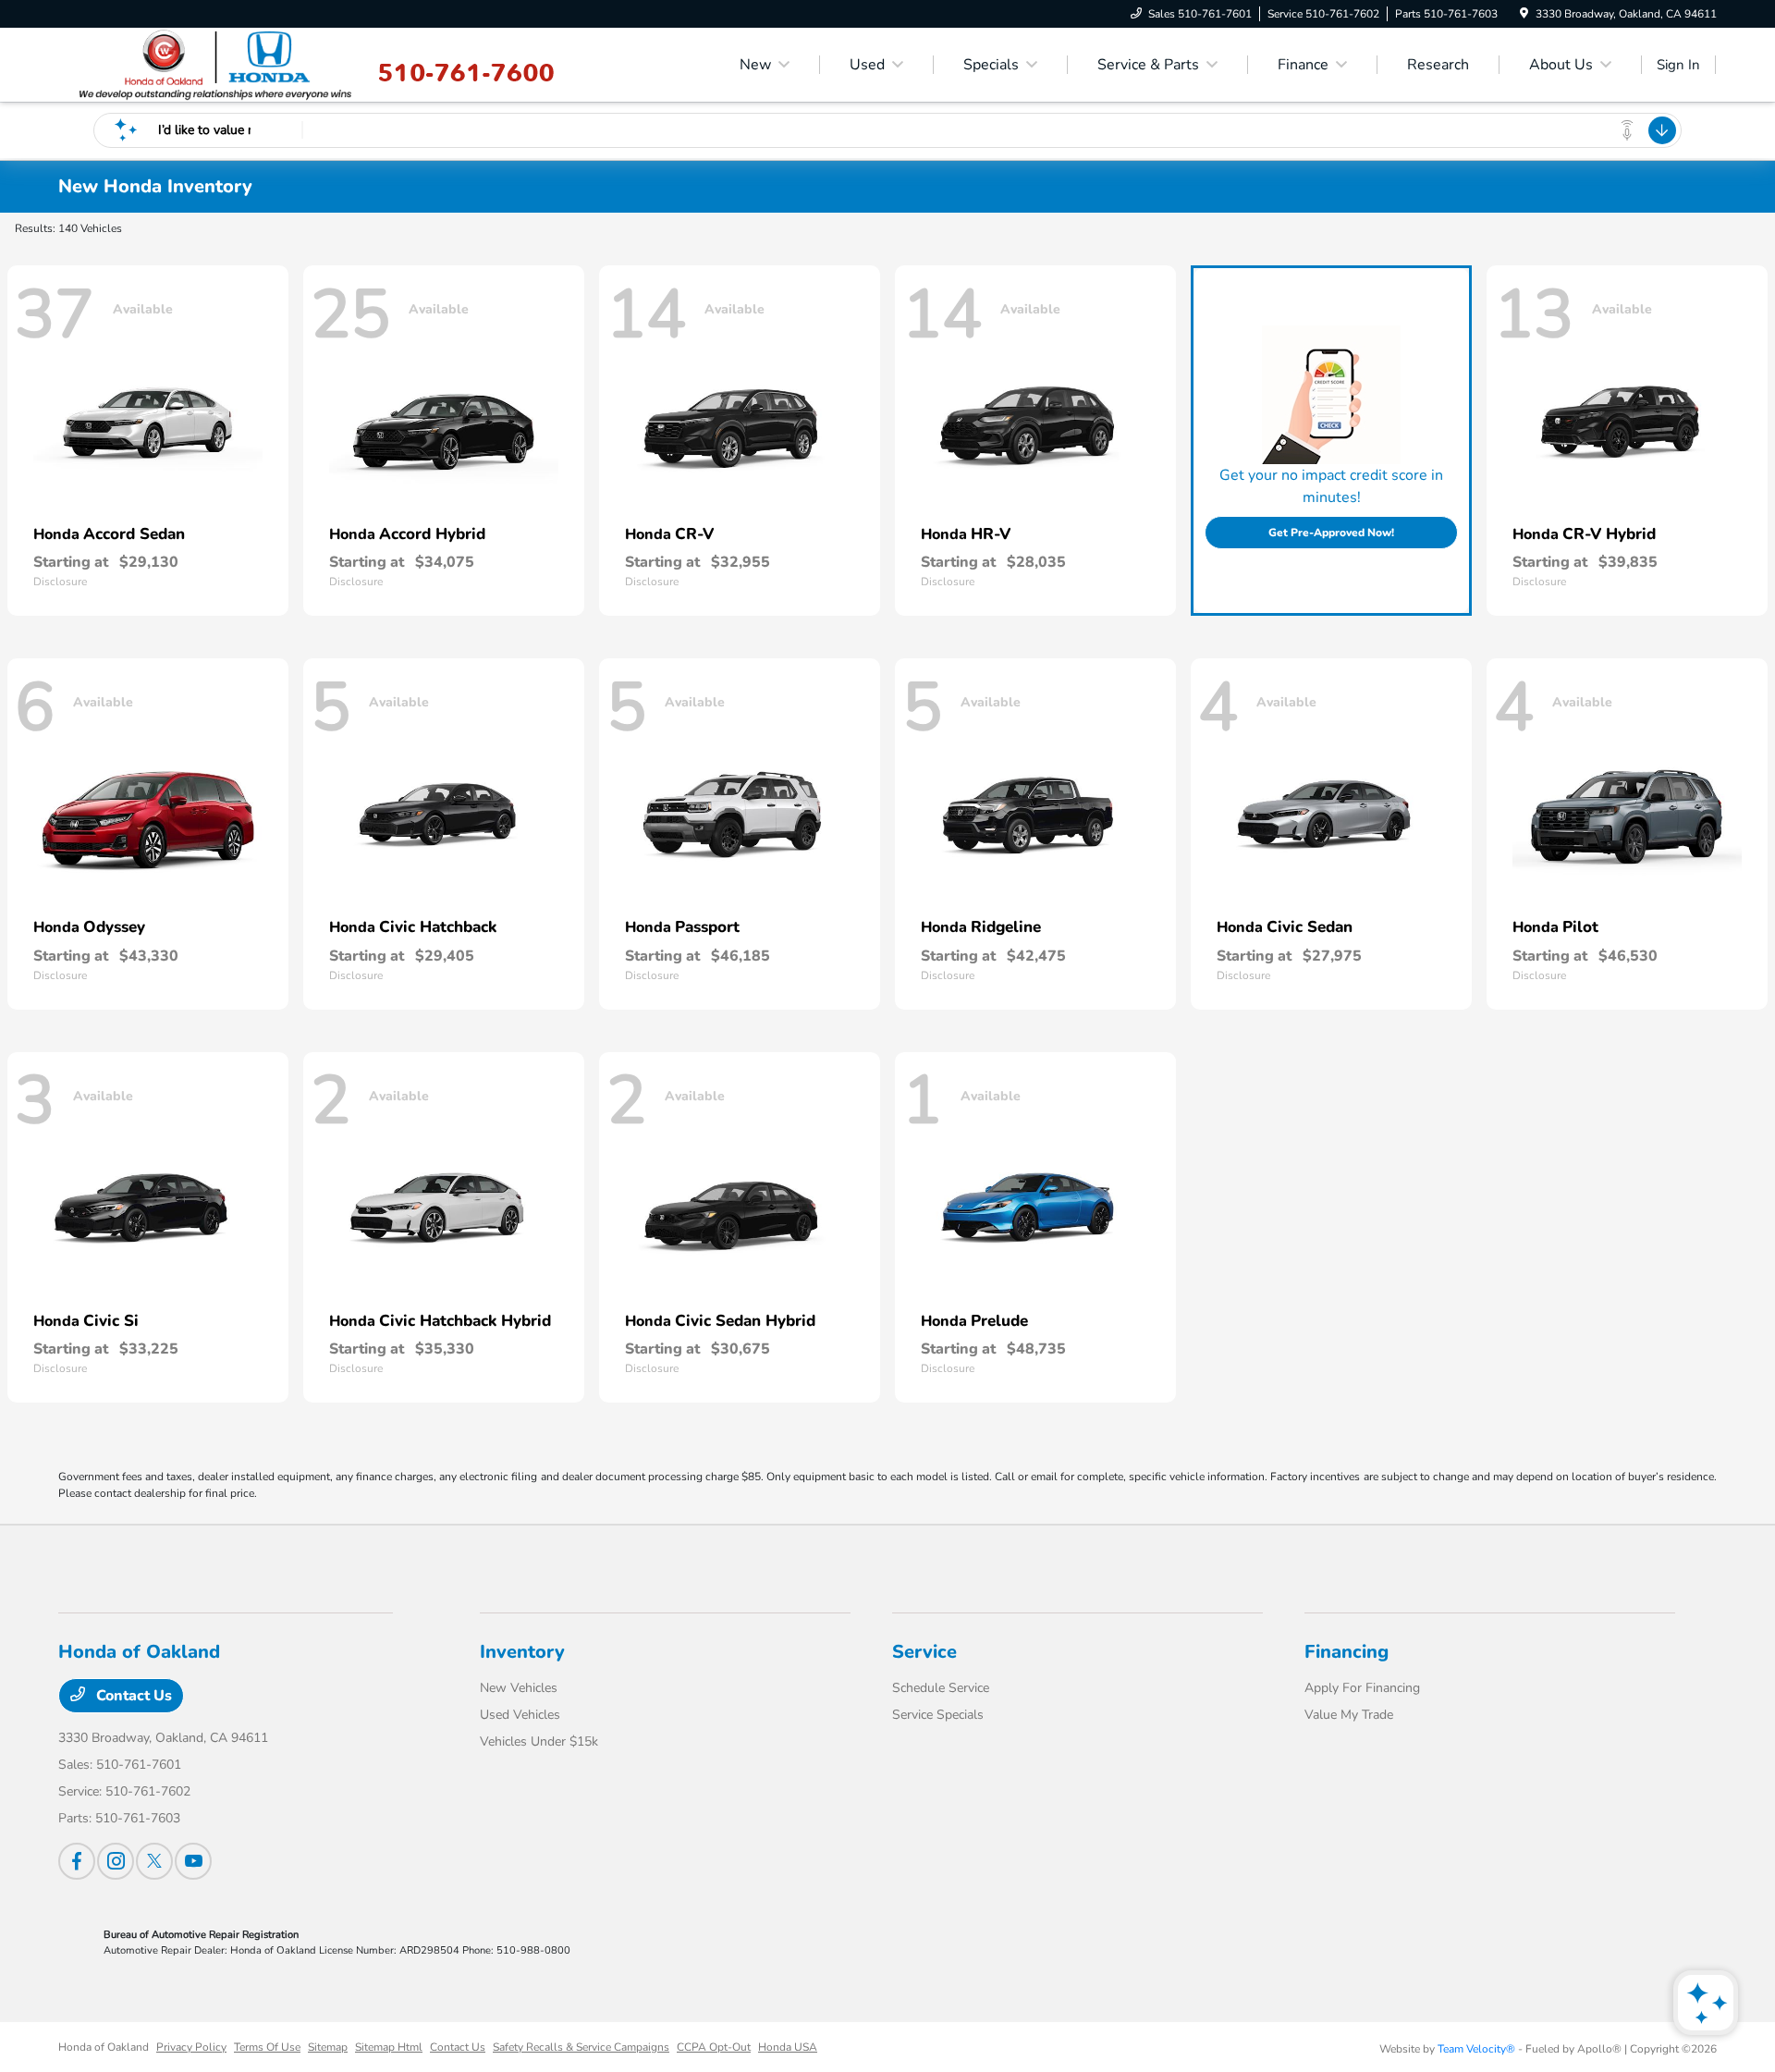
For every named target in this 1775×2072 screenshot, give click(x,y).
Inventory (522, 1652)
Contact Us (132, 1696)
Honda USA (788, 2047)
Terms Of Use (267, 2047)
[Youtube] (193, 1861)
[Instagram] (116, 1861)
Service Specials (938, 1715)
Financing (1347, 1652)
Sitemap (328, 2047)
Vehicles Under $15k (539, 1741)
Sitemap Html (389, 2047)
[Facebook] (77, 1861)
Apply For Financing (1362, 1688)
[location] (1524, 14)
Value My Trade (1349, 1715)
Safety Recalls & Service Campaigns (581, 2047)
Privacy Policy (191, 2047)
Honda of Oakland (104, 2047)
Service (924, 1652)
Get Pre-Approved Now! (1331, 533)
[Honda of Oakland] (216, 64)
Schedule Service (941, 1688)
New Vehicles (519, 1688)
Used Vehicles (520, 1715)
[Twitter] (154, 1861)
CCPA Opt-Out (714, 2047)
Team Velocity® (1476, 2049)
